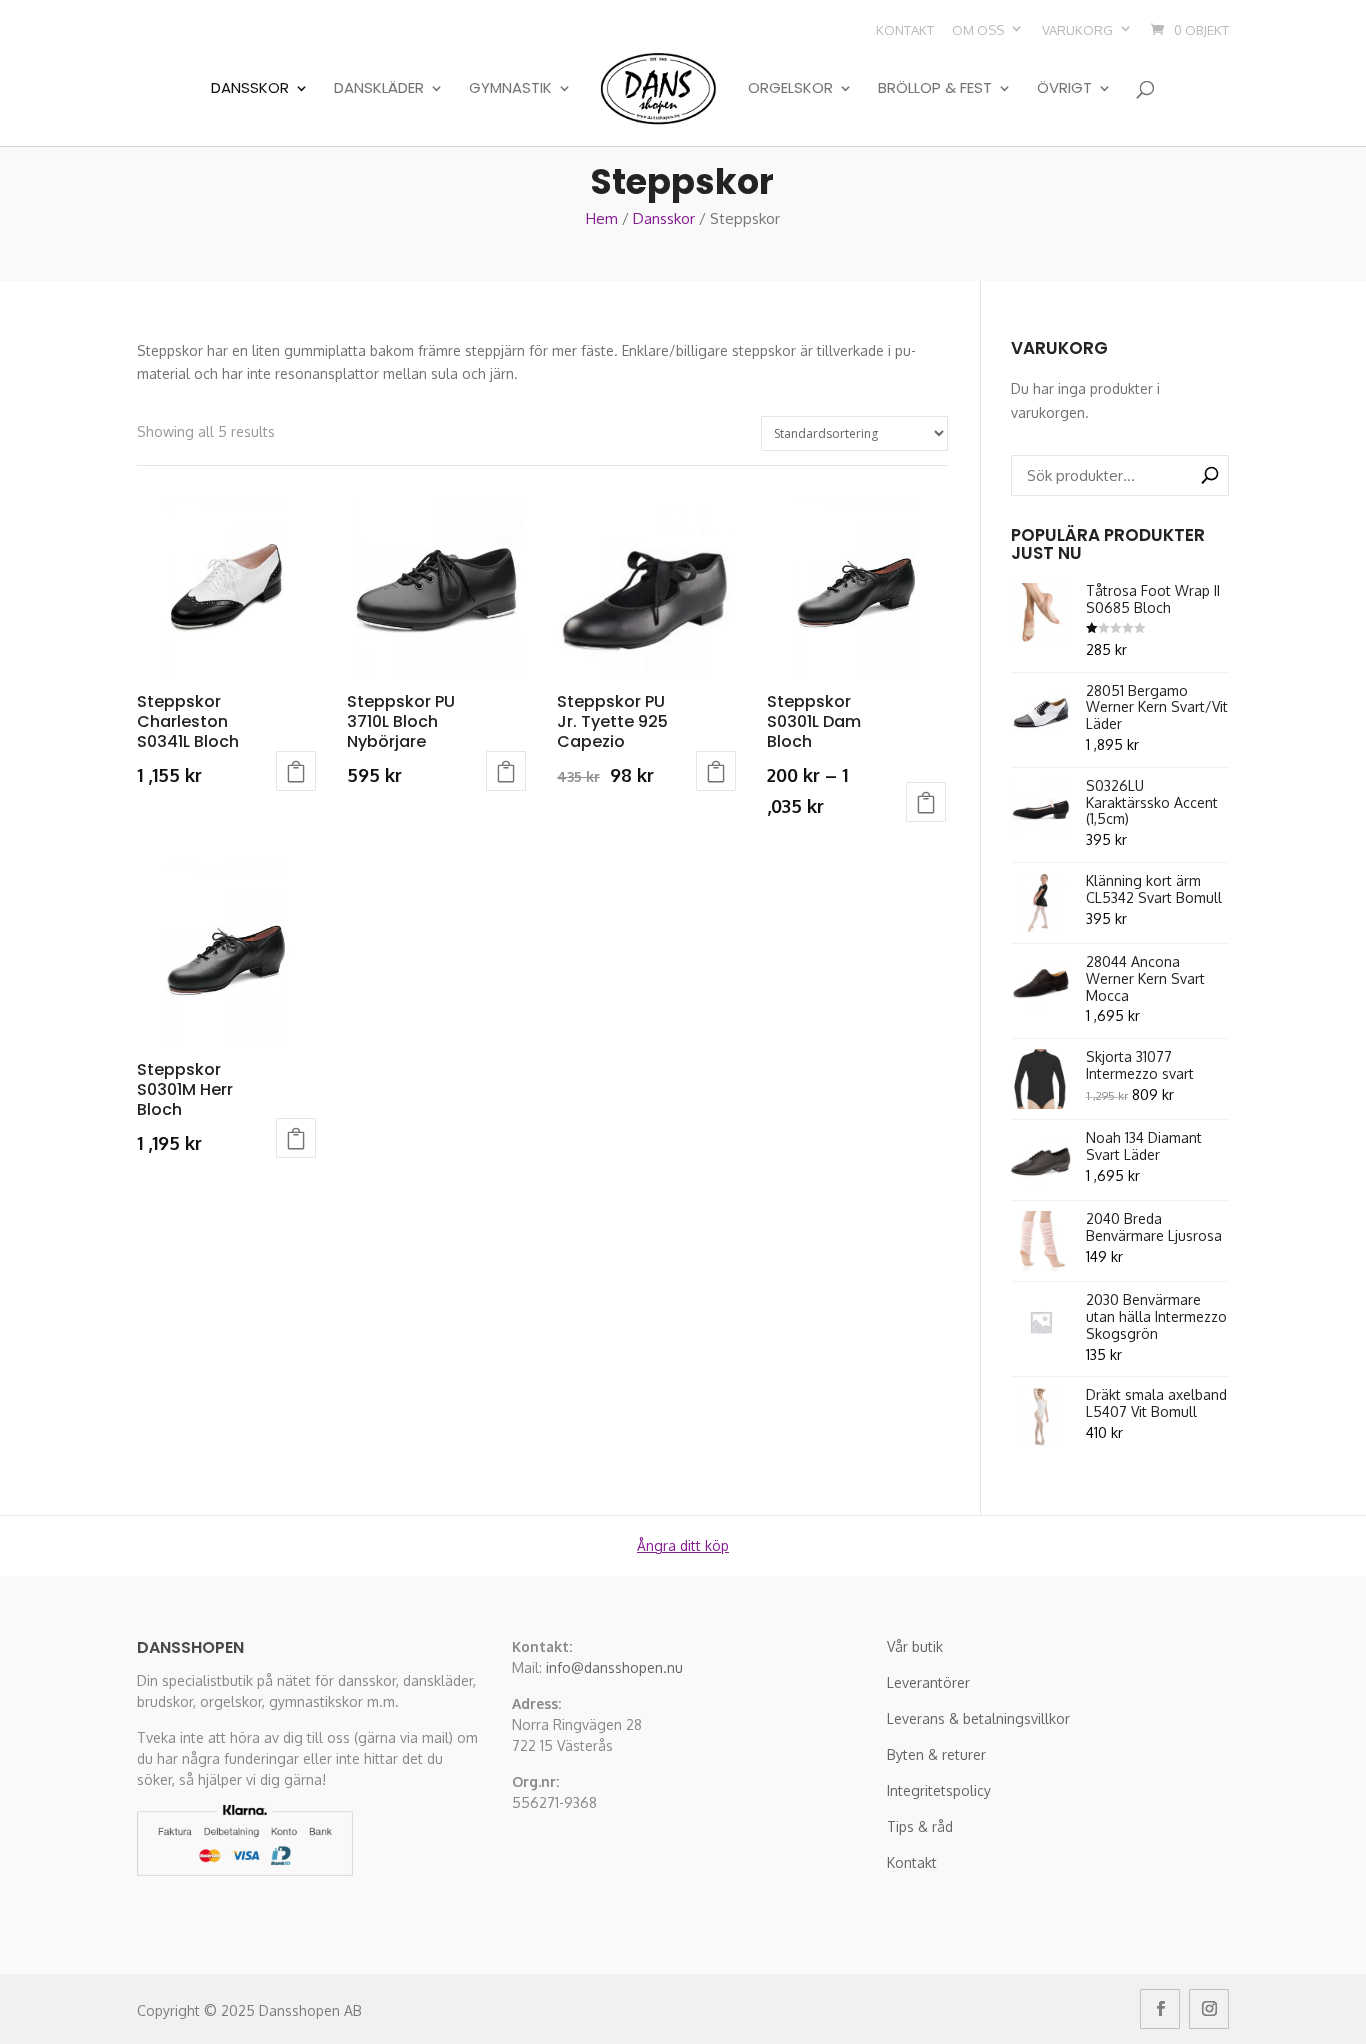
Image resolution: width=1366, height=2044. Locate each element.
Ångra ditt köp (683, 1545)
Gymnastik (510, 89)
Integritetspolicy (939, 1790)
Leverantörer (928, 1682)
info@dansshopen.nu (614, 1667)
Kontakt (905, 30)
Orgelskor (790, 89)
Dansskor (250, 89)
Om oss (978, 30)
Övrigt (1064, 89)
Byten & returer (936, 1754)
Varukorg (1077, 30)
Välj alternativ (296, 771)
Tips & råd (920, 1826)
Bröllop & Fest (935, 89)
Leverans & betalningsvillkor (978, 1718)
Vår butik (915, 1646)
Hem (602, 218)
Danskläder (379, 89)
